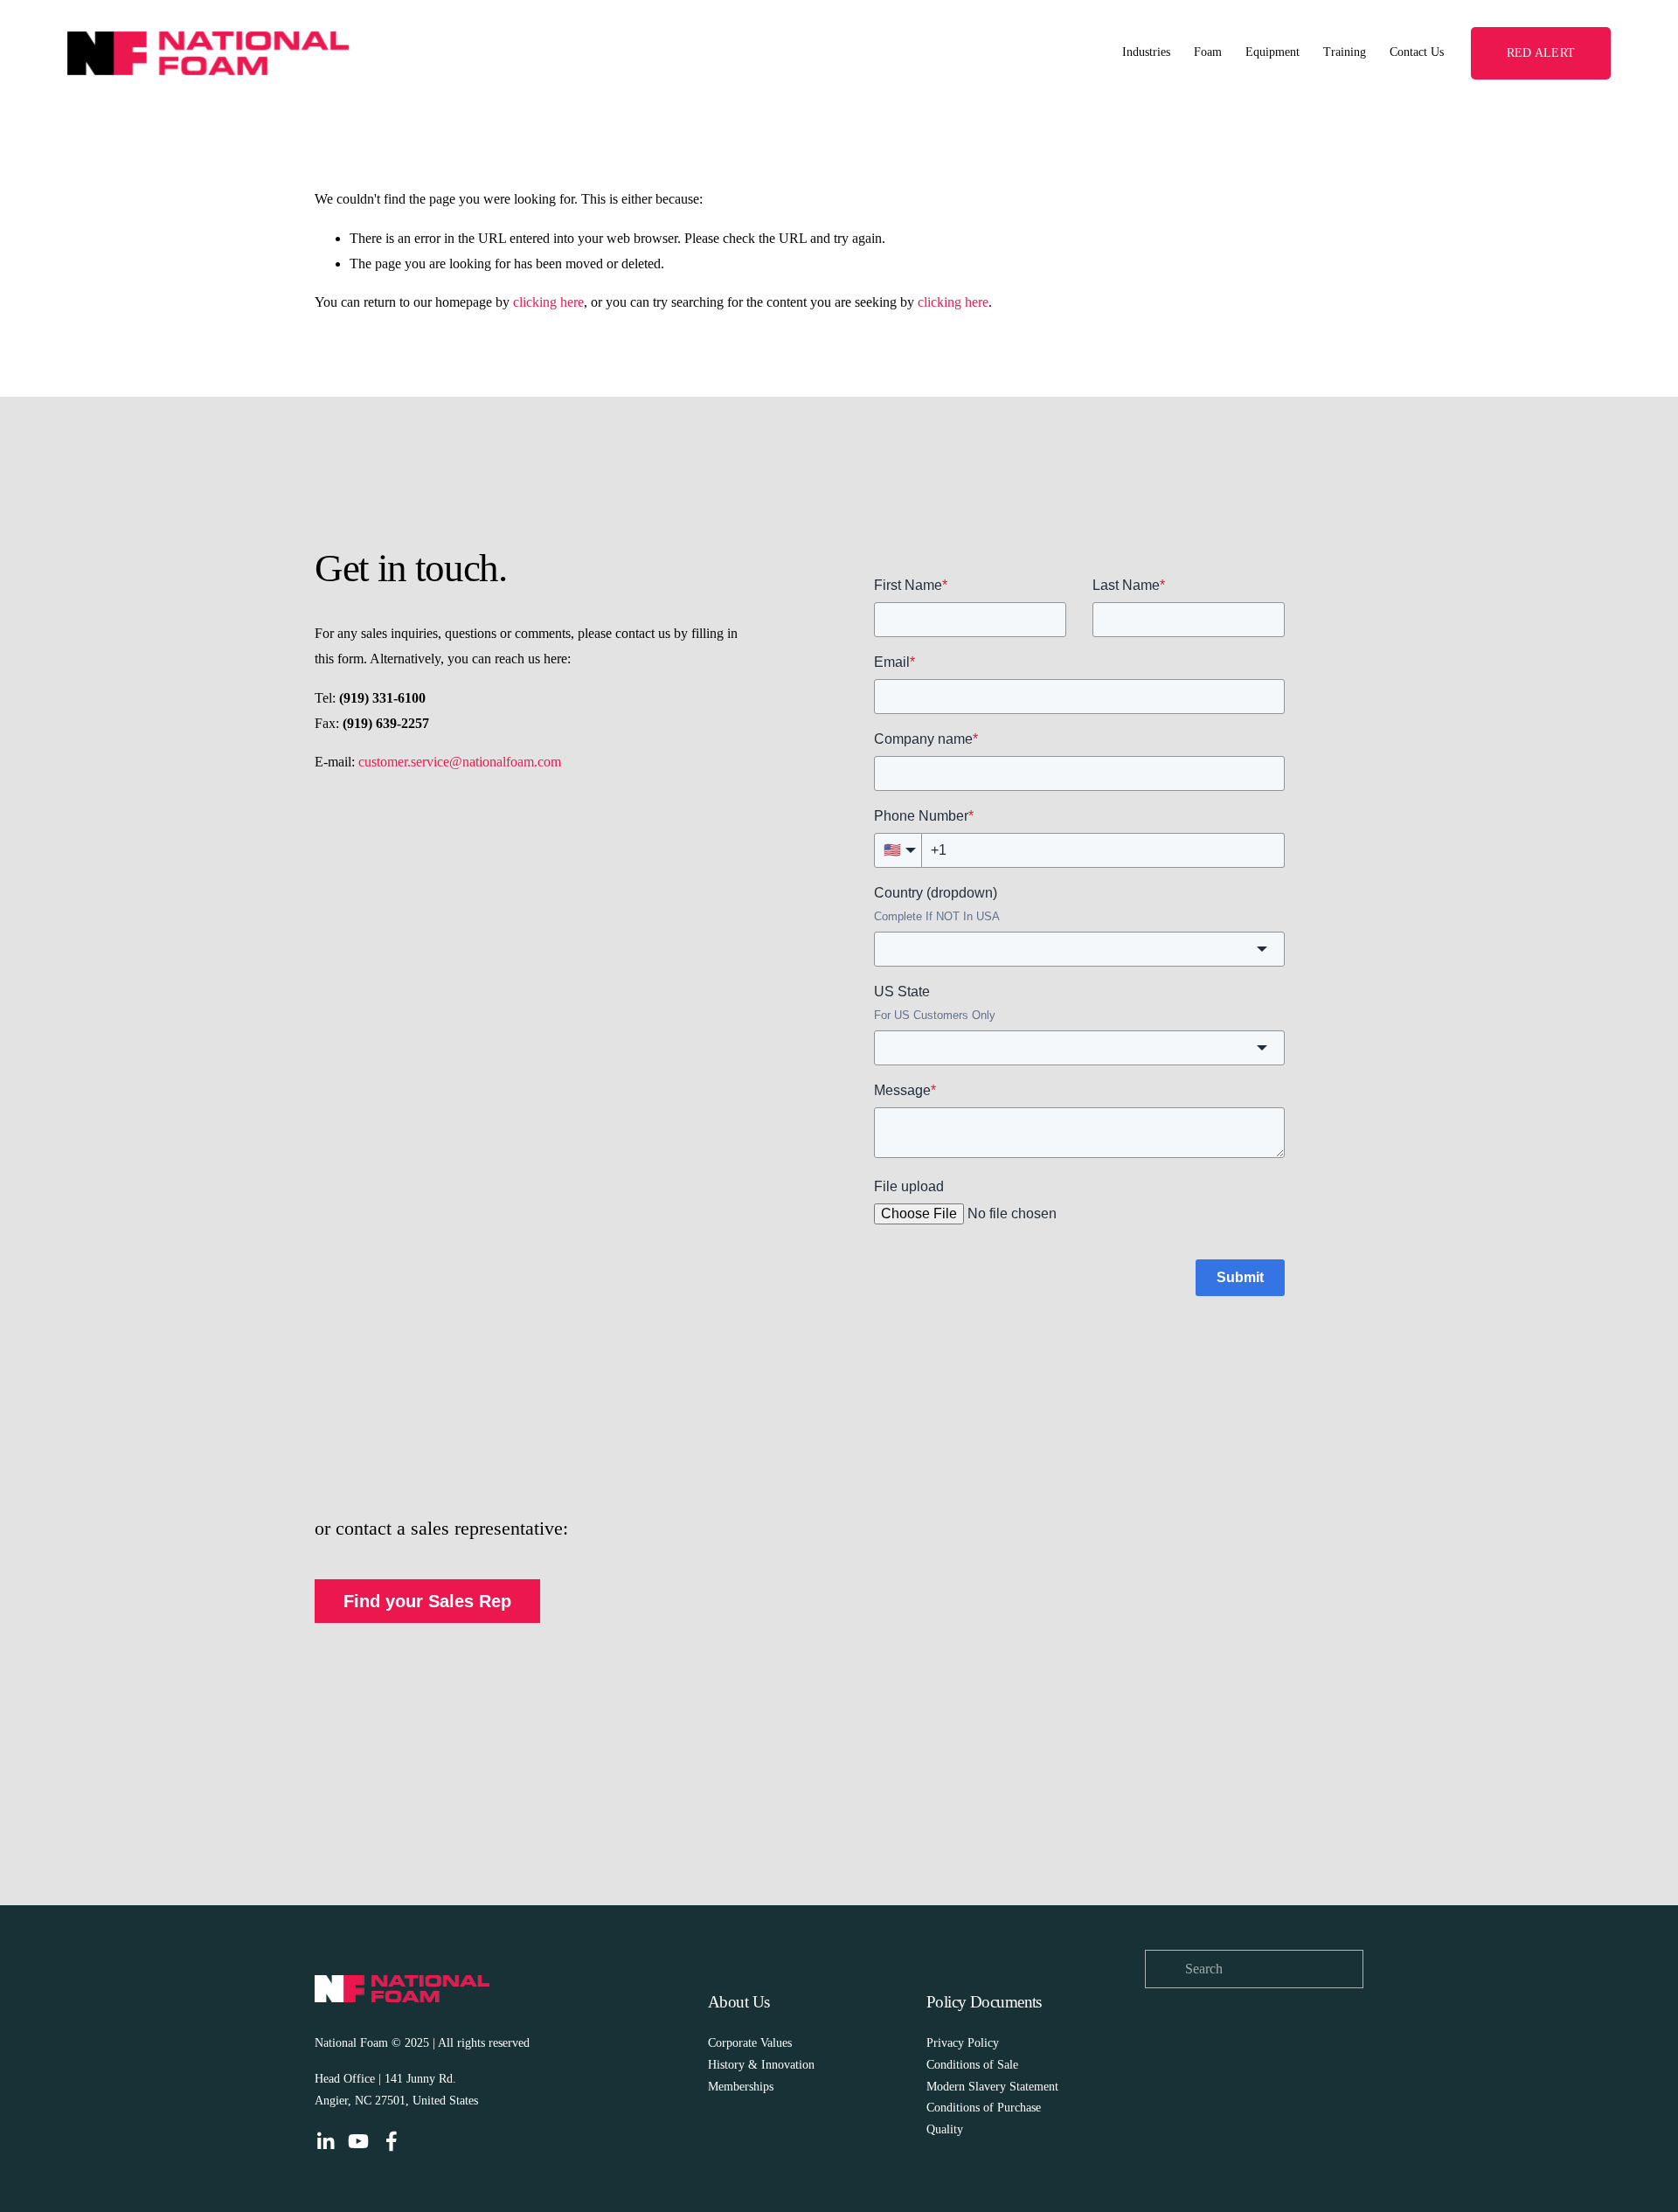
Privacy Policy (963, 2043)
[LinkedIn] (325, 2141)
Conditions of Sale (974, 2065)
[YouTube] (358, 2141)
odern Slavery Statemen (996, 2087)
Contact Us (1417, 52)
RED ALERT (1541, 53)
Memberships (741, 2087)
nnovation (790, 2065)
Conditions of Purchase (984, 2108)
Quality (945, 2129)
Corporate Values (750, 2043)
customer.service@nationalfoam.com (460, 762)
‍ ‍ (1001, 2043)
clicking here (548, 302)
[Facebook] (392, 2141)
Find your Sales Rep (427, 1601)
